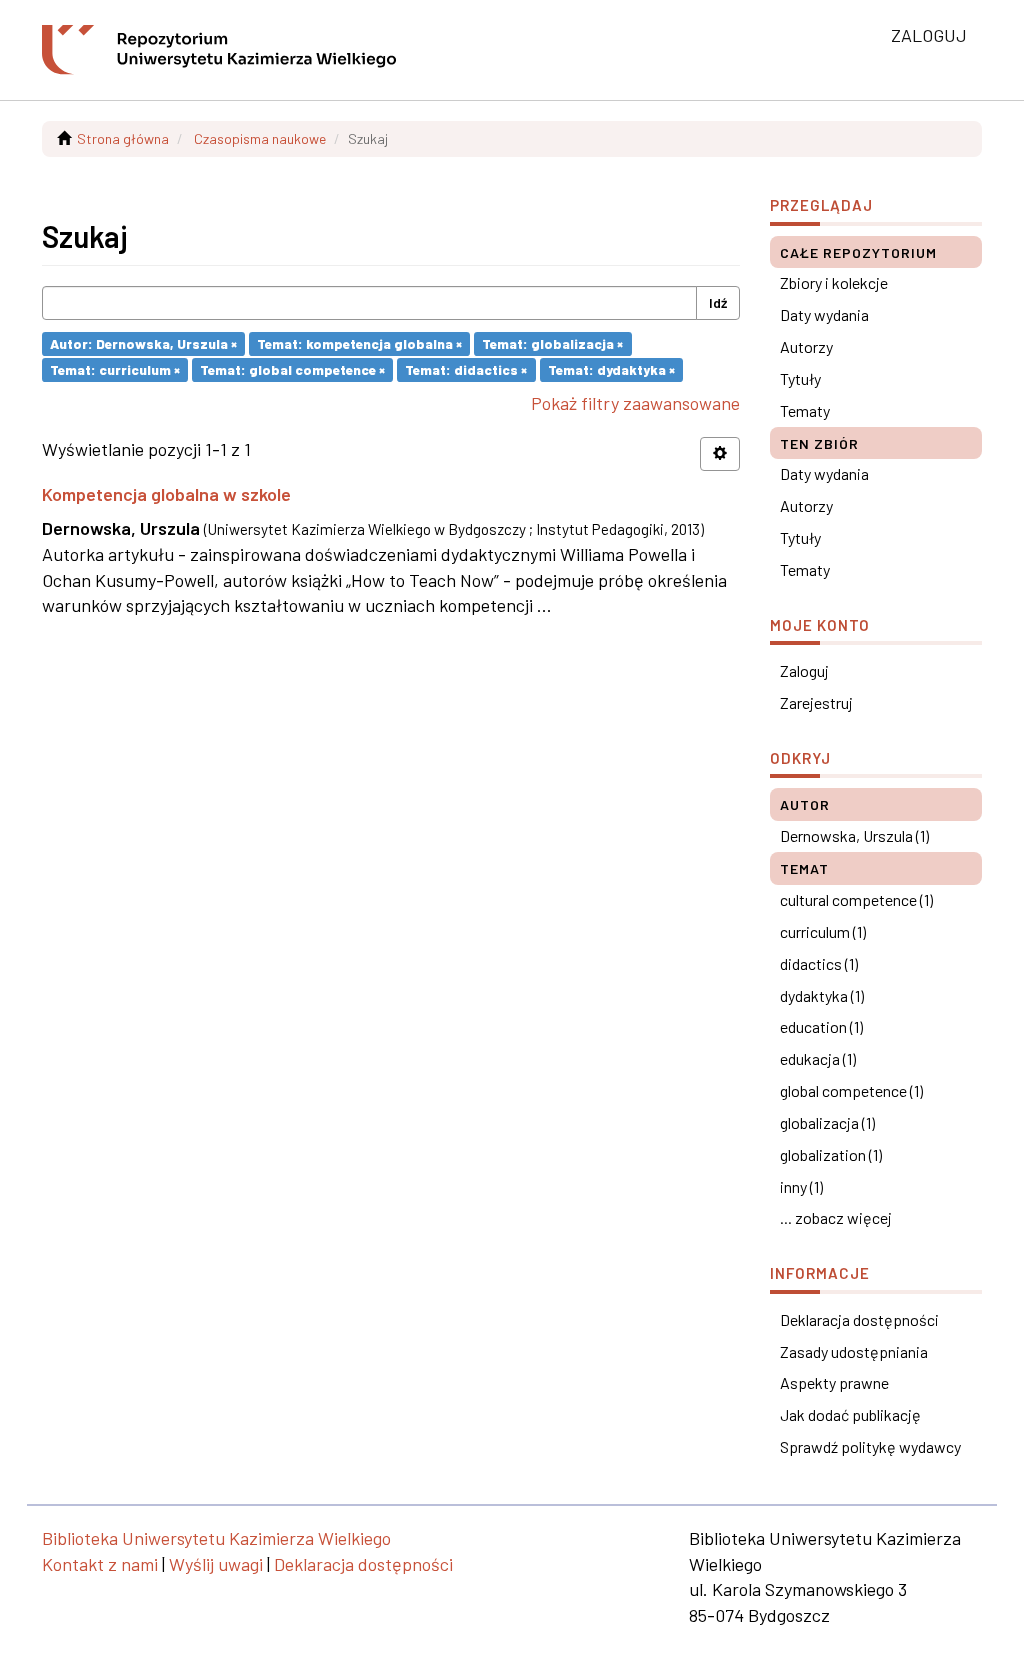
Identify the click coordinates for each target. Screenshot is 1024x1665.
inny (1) (801, 1186)
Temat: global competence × (292, 369)
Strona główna (123, 138)
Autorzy (806, 346)
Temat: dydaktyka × (611, 369)
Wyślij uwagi (216, 1564)
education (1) (821, 1026)
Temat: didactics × (466, 369)
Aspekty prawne (834, 1382)
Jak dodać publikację (850, 1414)
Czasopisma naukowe (260, 138)
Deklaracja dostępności (859, 1319)
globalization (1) (831, 1154)
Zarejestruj (816, 702)
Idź (718, 302)
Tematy (805, 410)
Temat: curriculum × (115, 369)
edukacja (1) (818, 1058)
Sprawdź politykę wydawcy (870, 1446)
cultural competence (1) (856, 899)
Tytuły (800, 378)
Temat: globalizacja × (552, 343)
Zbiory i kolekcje (834, 282)
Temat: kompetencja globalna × (359, 343)
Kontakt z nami (100, 1564)
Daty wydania (824, 314)
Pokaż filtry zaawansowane (635, 403)
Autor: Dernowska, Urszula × (143, 343)
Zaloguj (804, 670)
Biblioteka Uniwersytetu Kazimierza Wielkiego (216, 1538)
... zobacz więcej (836, 1217)
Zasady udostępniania (854, 1351)
